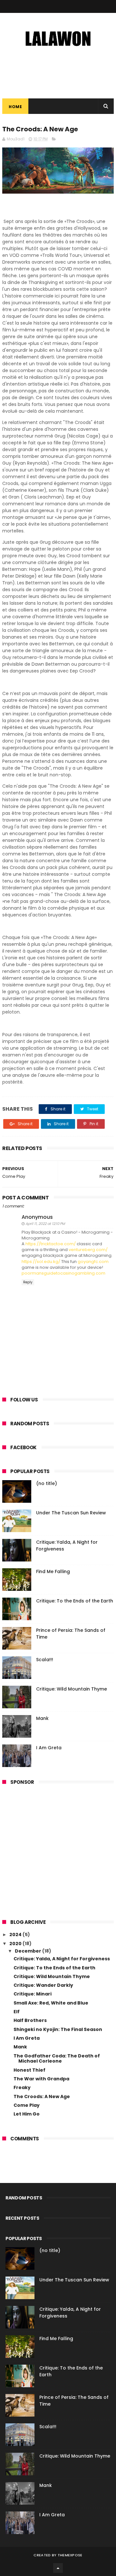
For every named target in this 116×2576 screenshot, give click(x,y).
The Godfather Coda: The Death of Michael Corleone (57, 2059)
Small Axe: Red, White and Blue (51, 2003)
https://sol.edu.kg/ (41, 1262)
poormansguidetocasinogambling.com (63, 1273)
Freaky (22, 2087)
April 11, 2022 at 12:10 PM (45, 1224)
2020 (16, 1944)
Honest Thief (29, 2070)
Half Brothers (30, 2020)
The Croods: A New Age (42, 2096)
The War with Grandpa (41, 2079)
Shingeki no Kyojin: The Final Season (58, 2029)
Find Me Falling (53, 1571)
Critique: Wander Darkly (43, 1985)
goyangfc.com (93, 1262)
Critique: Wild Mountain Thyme (72, 1689)
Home (15, 107)
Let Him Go (27, 2114)
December (29, 1951)
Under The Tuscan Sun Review (71, 1513)
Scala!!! (45, 1660)
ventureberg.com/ (88, 1250)
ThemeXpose (70, 2555)
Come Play (27, 2105)
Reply (28, 1282)
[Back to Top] (58, 2568)
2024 (16, 1935)
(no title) (47, 1483)
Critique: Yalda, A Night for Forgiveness (62, 1959)
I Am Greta (49, 1748)
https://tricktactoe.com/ (51, 1244)
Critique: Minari (33, 1994)
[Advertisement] (58, 1849)
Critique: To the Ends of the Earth (75, 1601)
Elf (17, 2012)
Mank (42, 1718)
